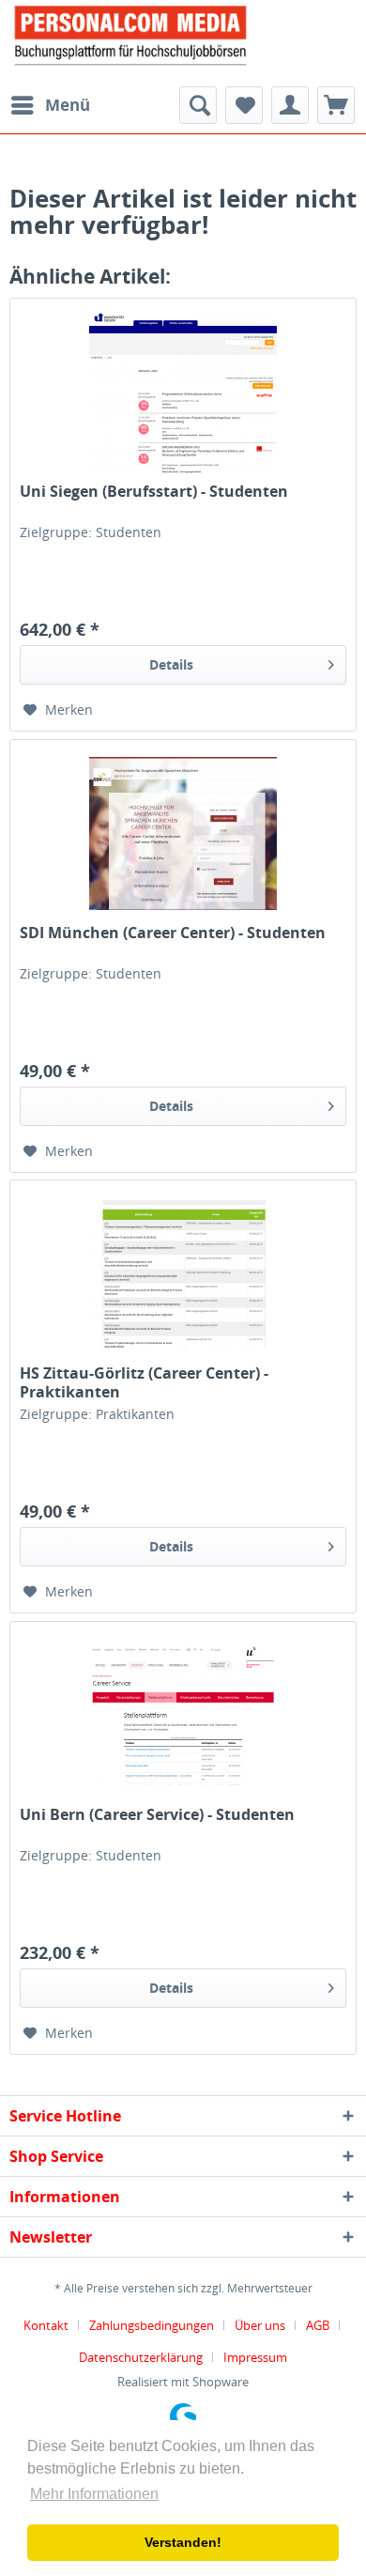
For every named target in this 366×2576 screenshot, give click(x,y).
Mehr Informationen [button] (94, 2494)
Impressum (255, 2357)
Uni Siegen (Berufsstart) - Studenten (154, 492)
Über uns (260, 2325)
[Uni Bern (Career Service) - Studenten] (183, 1716)
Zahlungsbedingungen (152, 2325)
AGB (318, 2325)
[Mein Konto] (290, 105)
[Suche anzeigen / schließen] (198, 105)
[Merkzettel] (244, 105)
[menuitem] (50, 105)
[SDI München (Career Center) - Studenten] (183, 834)
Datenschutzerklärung (141, 2357)
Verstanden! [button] (183, 2542)
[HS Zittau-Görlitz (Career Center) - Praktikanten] (183, 1274)
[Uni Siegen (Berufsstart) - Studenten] (183, 393)
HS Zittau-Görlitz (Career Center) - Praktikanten (144, 1382)
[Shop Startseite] (183, 34)
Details (171, 664)
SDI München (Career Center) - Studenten (173, 933)
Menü (68, 105)
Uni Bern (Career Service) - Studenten (157, 1815)
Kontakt (46, 2325)
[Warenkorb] (336, 105)
